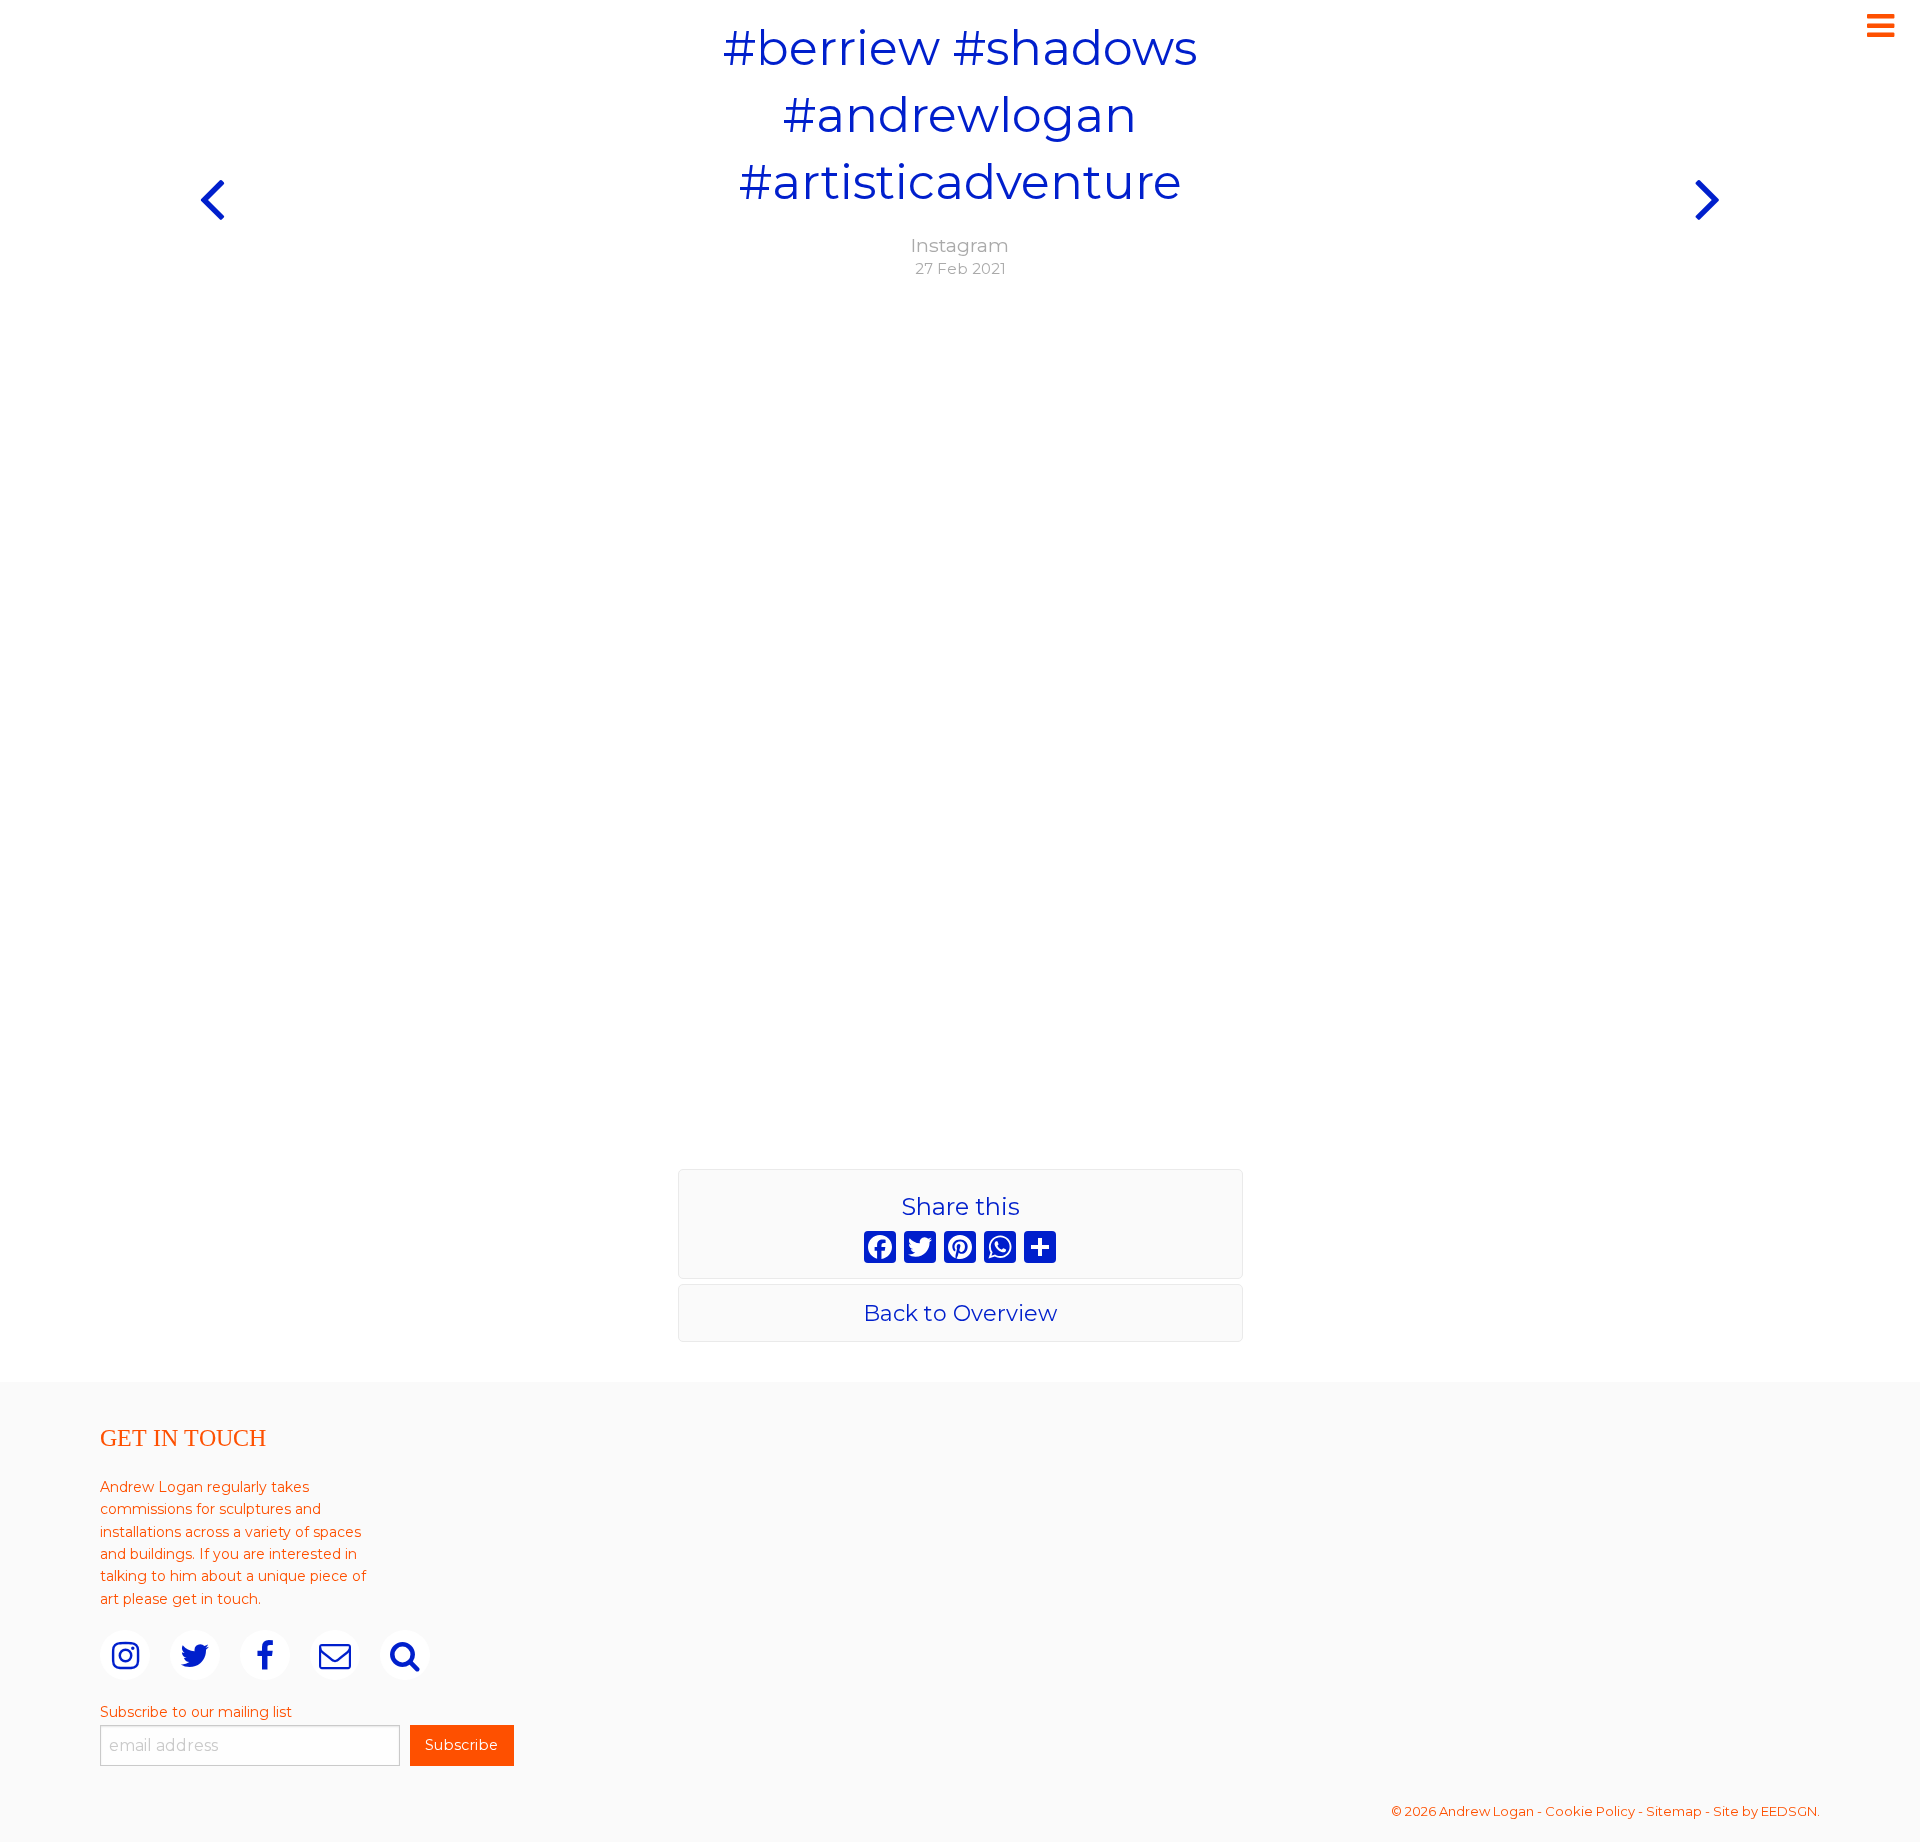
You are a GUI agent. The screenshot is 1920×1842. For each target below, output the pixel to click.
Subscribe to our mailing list (196, 1712)
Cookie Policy (1590, 1811)
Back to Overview (960, 1313)
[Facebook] (880, 1249)
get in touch (215, 1599)
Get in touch (183, 1438)
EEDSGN (1789, 1811)
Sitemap (1674, 1811)
